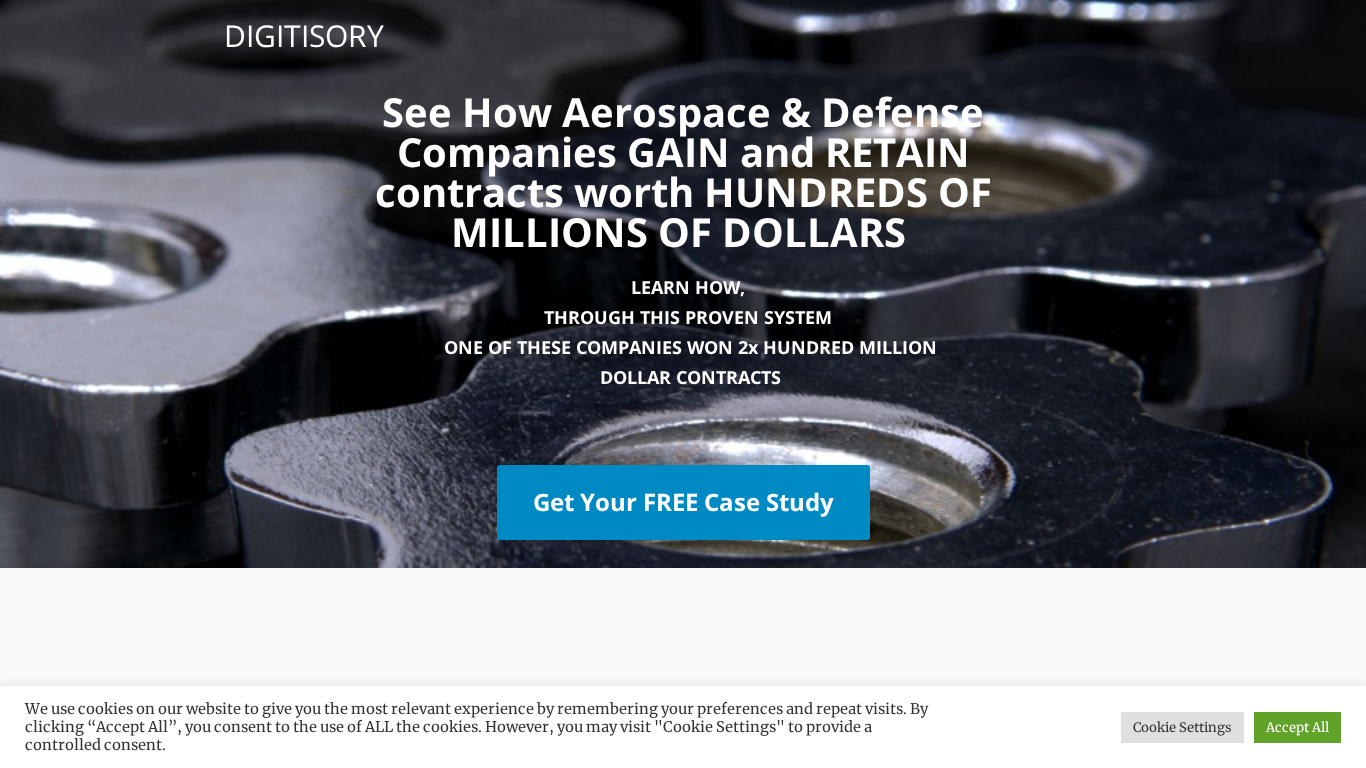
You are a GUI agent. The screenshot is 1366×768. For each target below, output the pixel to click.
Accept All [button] (1297, 727)
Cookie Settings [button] (1182, 727)
